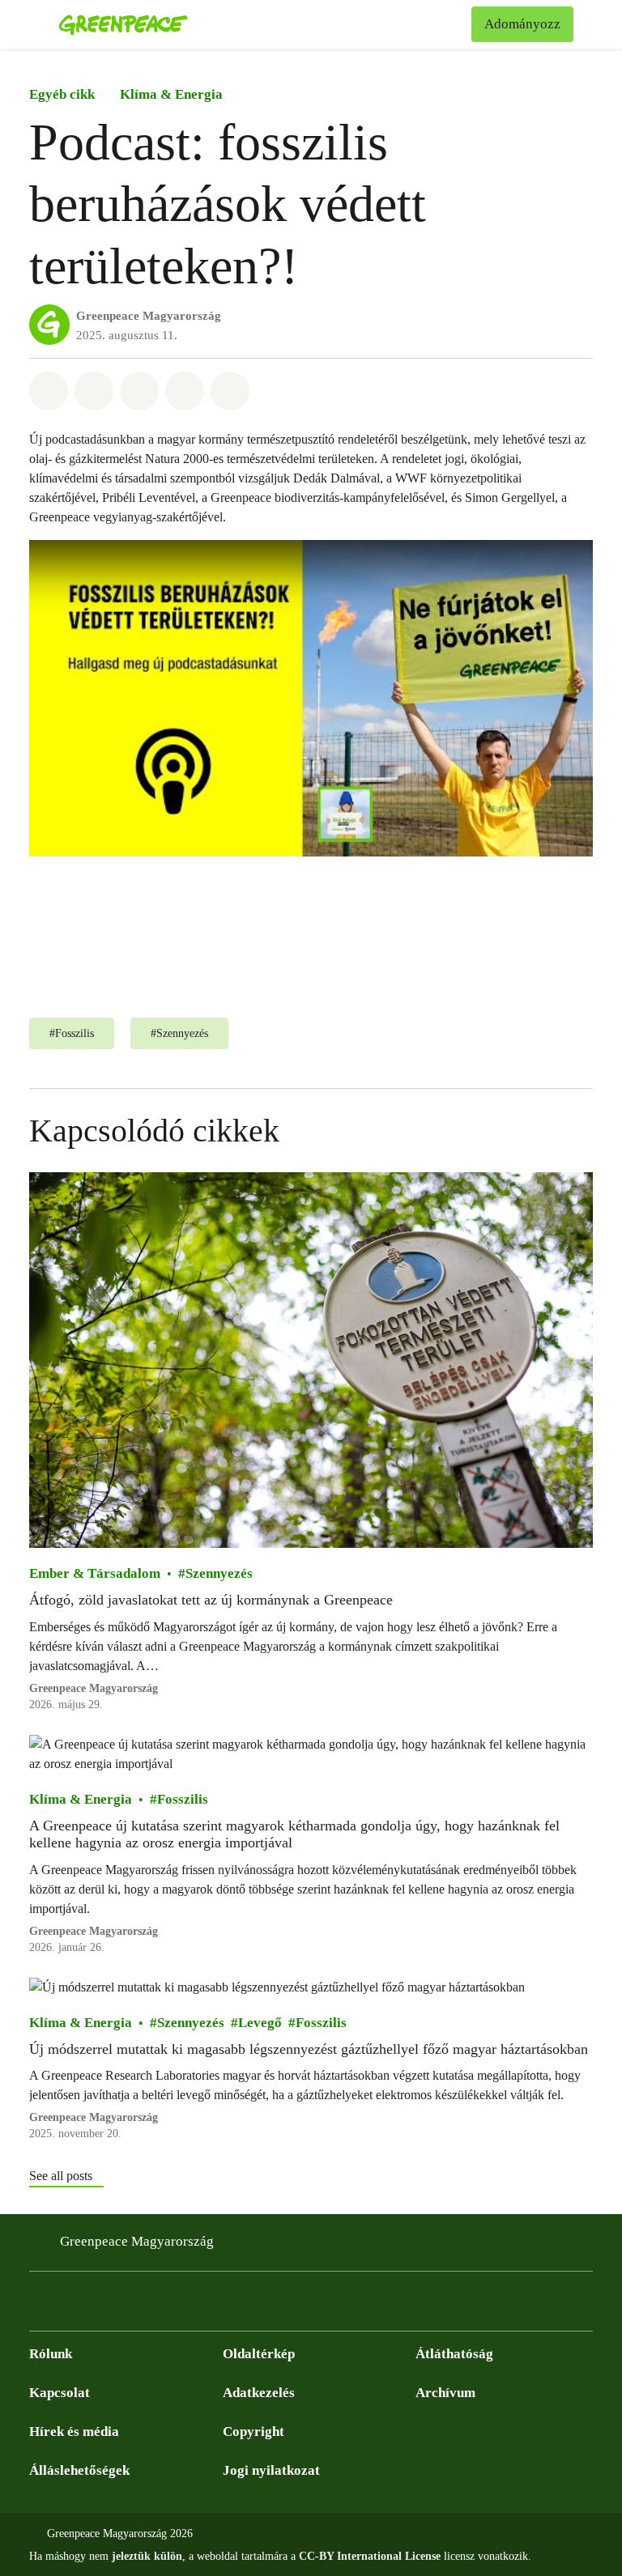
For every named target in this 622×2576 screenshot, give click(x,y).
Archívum (445, 2393)
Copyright (253, 2431)
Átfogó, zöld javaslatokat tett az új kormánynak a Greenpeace (213, 1600)
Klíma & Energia (171, 94)
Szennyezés (219, 1574)
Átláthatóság (454, 2354)
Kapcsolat (60, 2393)
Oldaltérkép (259, 2354)
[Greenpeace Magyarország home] (123, 24)
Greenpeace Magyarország (149, 316)
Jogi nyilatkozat (271, 2470)
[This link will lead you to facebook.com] (39, 2305)
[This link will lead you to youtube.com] (104, 2305)
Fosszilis (183, 1799)
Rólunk (51, 2354)
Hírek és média (74, 2431)
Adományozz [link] (522, 24)
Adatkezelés (259, 2393)
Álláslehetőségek (79, 2470)
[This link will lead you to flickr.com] (136, 2305)
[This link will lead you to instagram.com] (71, 2305)
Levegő (260, 2023)
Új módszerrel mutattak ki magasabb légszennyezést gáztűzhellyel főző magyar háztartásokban (309, 2049)
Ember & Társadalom (95, 1574)
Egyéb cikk (62, 94)
